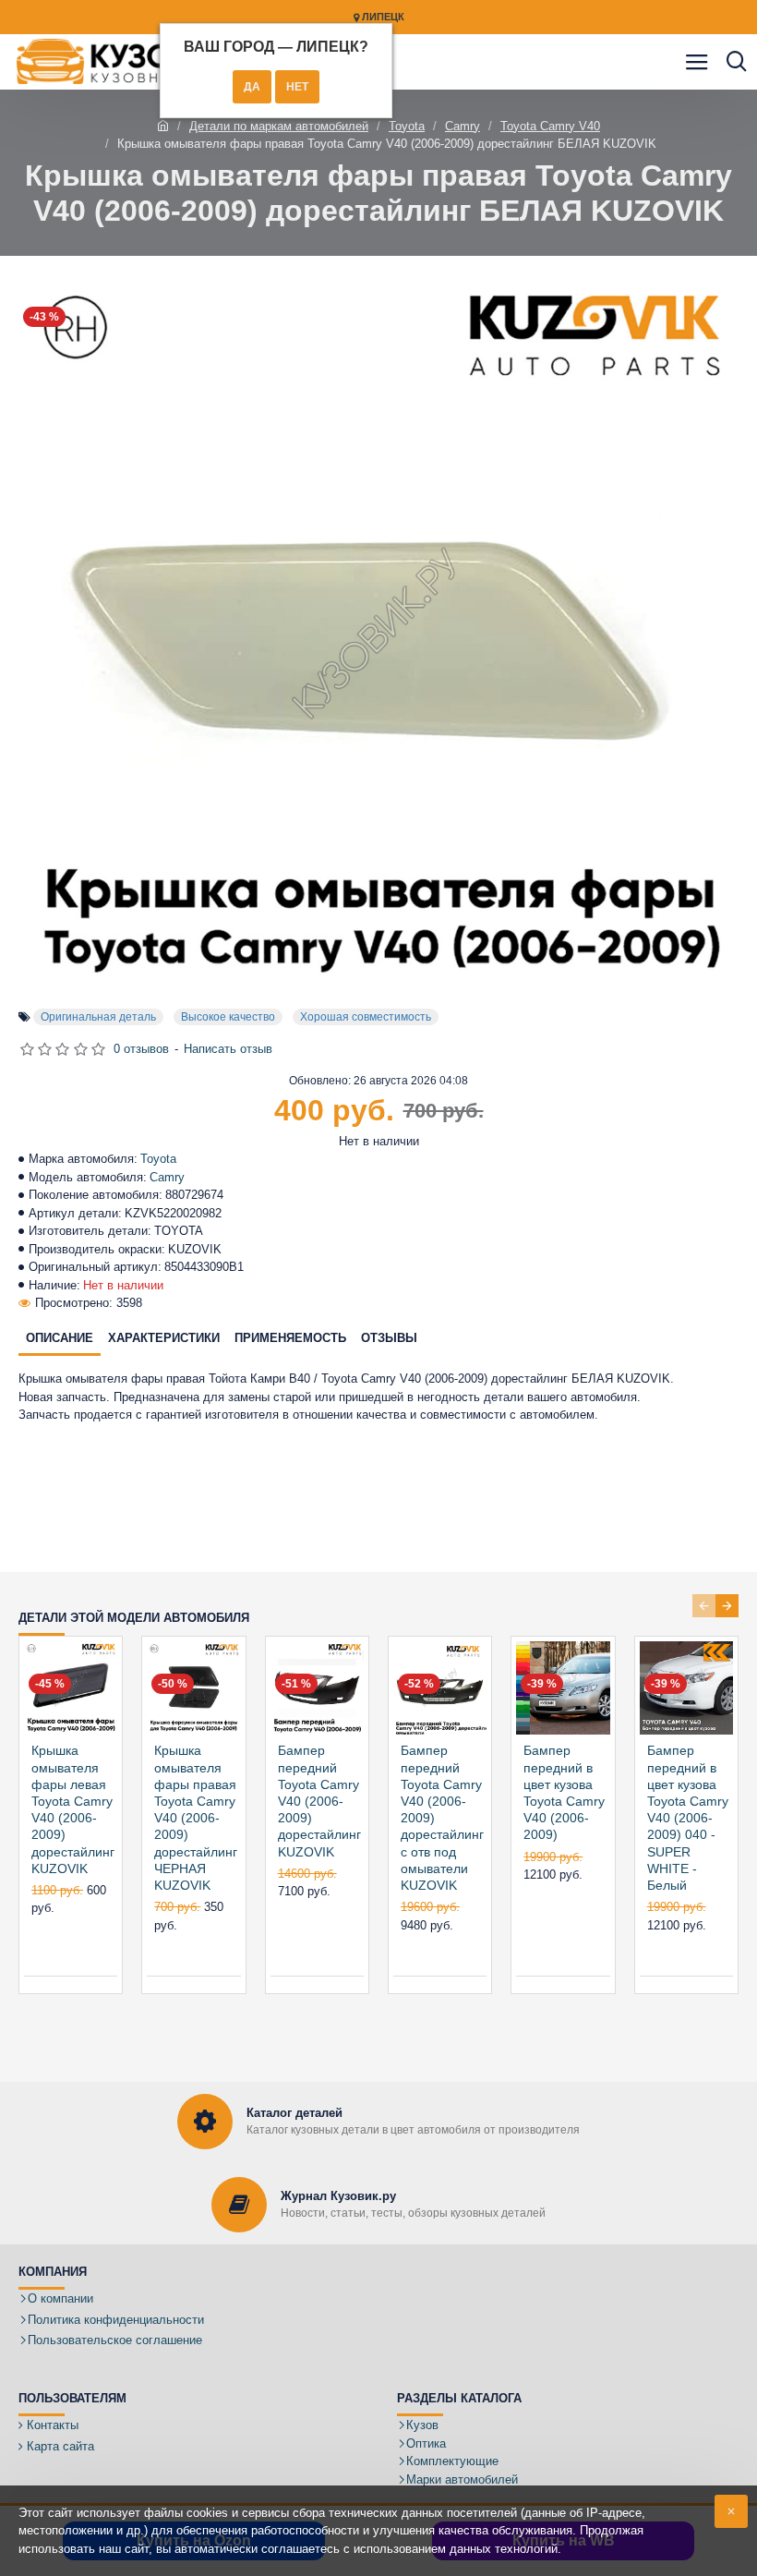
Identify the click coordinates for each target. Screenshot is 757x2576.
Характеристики (164, 1338)
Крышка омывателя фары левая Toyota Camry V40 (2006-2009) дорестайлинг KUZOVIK (73, 1809)
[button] (704, 1606)
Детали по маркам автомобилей (279, 126)
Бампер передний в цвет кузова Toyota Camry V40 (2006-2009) (564, 1792)
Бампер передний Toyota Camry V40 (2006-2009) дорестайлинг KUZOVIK (319, 1801)
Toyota (407, 126)
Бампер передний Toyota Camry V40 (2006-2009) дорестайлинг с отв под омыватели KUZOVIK (442, 1818)
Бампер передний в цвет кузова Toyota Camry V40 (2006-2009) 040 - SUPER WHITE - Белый (688, 1818)
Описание (60, 1338)
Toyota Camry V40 (550, 126)
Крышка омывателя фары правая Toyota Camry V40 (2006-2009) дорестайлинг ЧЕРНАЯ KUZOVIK (196, 1818)
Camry (463, 126)
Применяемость (290, 1338)
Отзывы (389, 1338)
